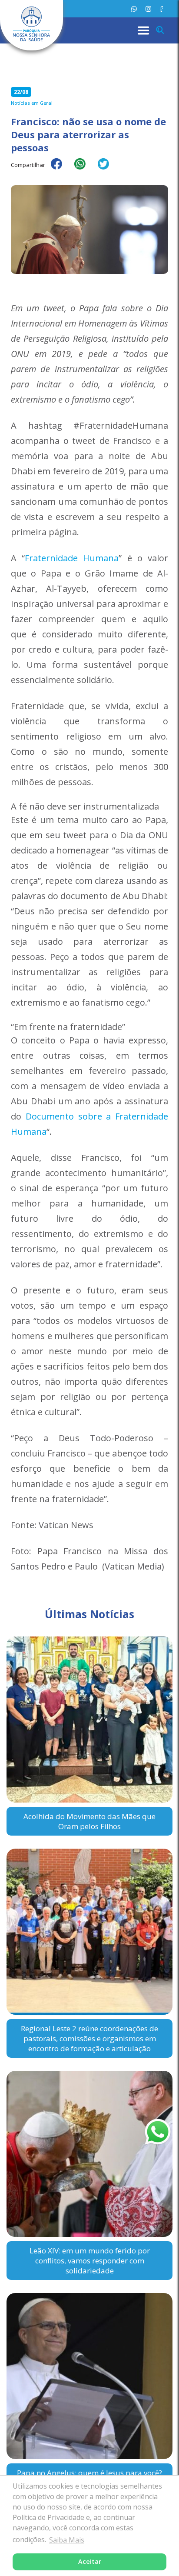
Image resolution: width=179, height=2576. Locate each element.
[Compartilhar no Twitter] (108, 170)
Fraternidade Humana (72, 558)
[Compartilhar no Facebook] (61, 170)
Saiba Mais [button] (67, 2540)
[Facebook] (161, 9)
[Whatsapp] (134, 9)
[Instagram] (148, 9)
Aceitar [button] (90, 2561)
